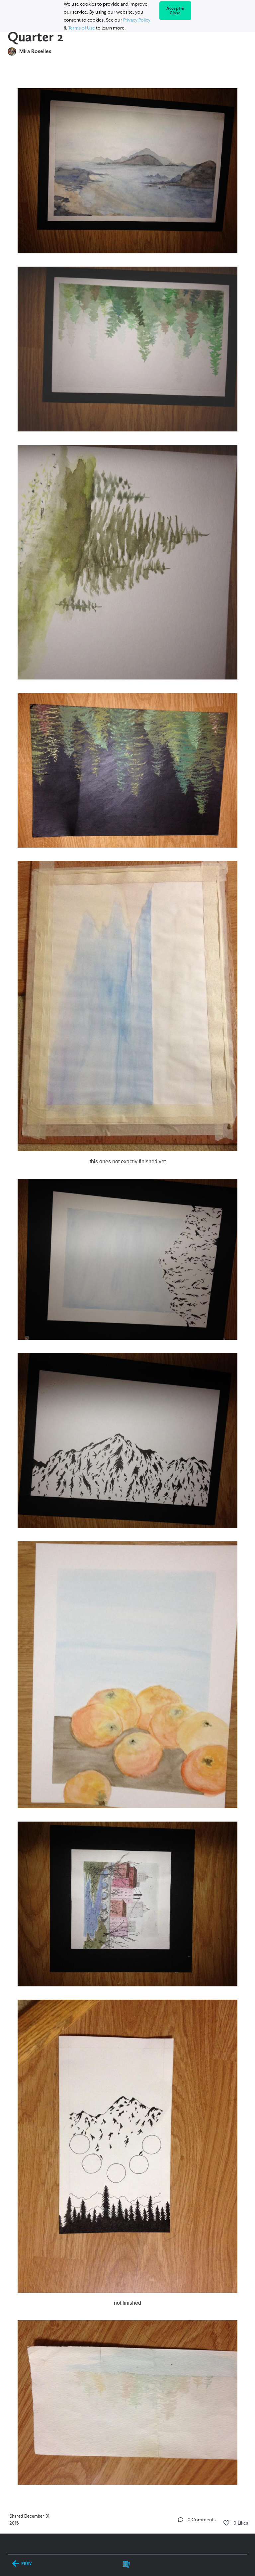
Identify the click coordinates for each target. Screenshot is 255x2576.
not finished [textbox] (127, 2303)
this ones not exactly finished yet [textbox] (128, 1161)
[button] (181, 2520)
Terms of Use (82, 28)
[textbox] (127, 1284)
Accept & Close (175, 11)
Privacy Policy (137, 20)
